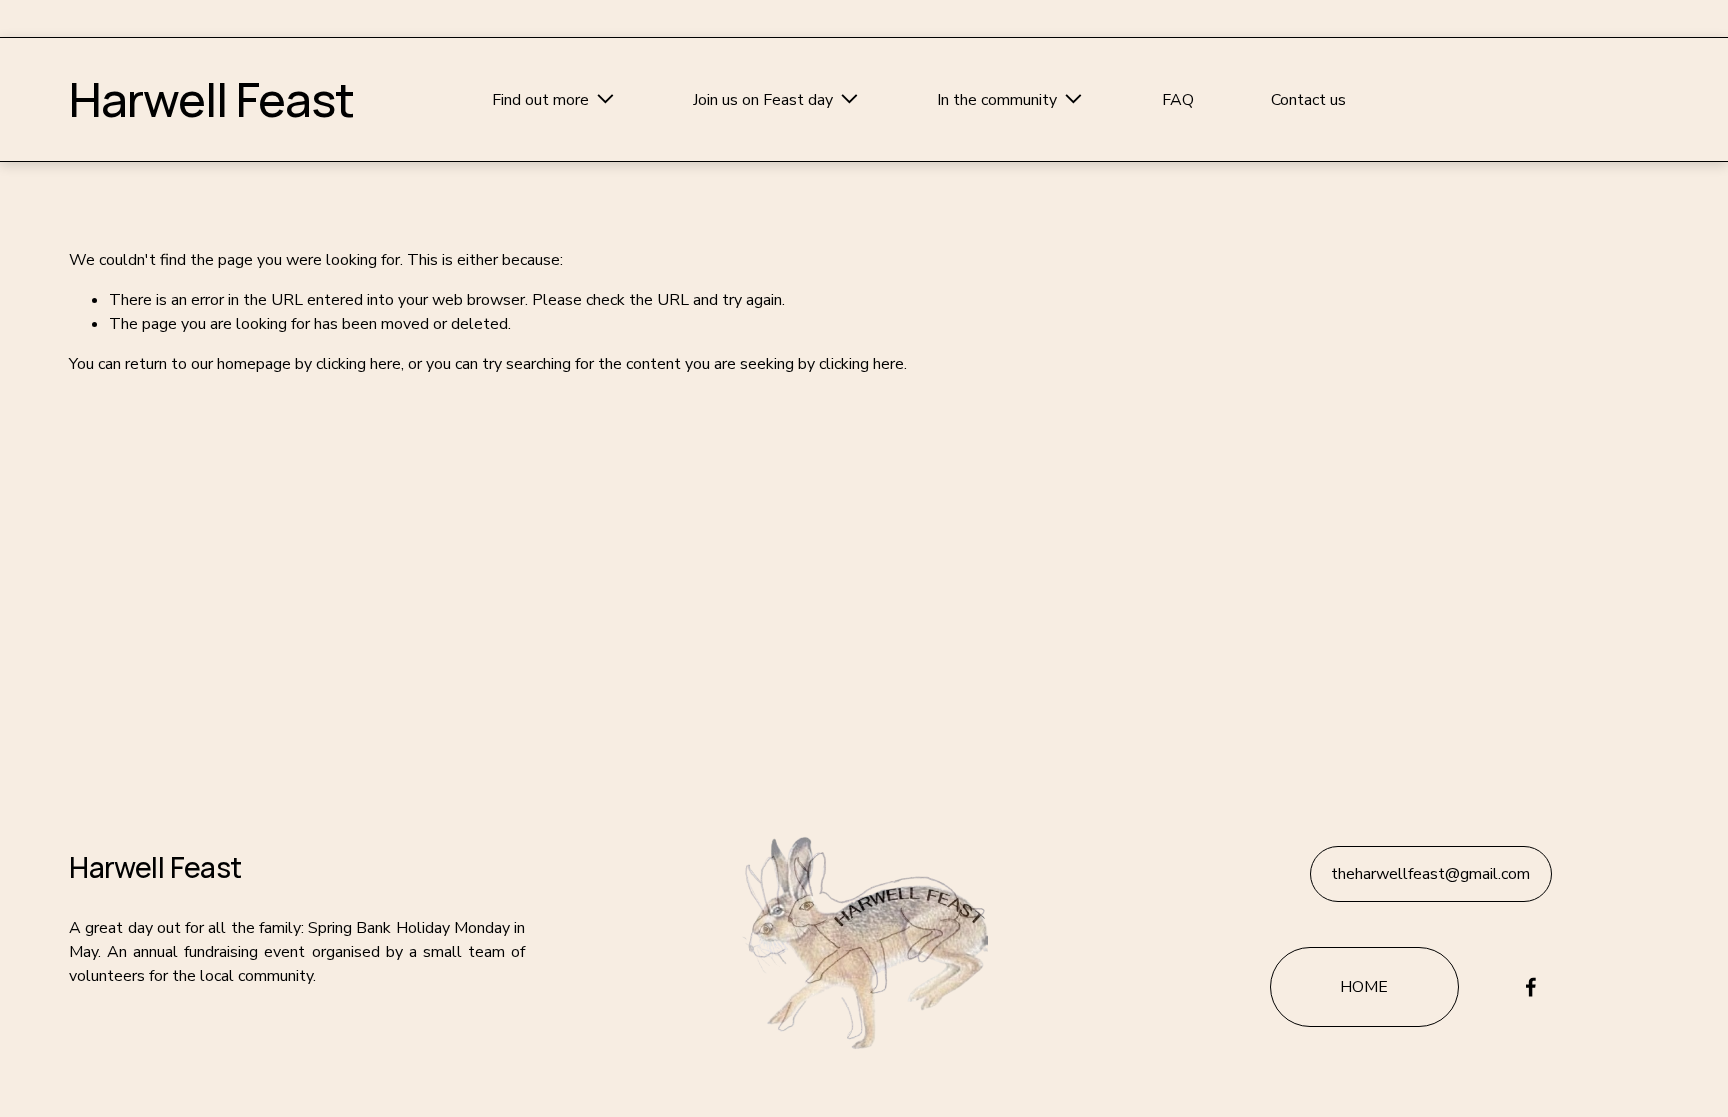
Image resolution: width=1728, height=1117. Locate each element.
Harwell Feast (211, 99)
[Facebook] (1531, 987)
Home (1364, 987)
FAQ (1178, 100)
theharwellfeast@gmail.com (1430, 874)
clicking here (358, 364)
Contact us (1308, 100)
